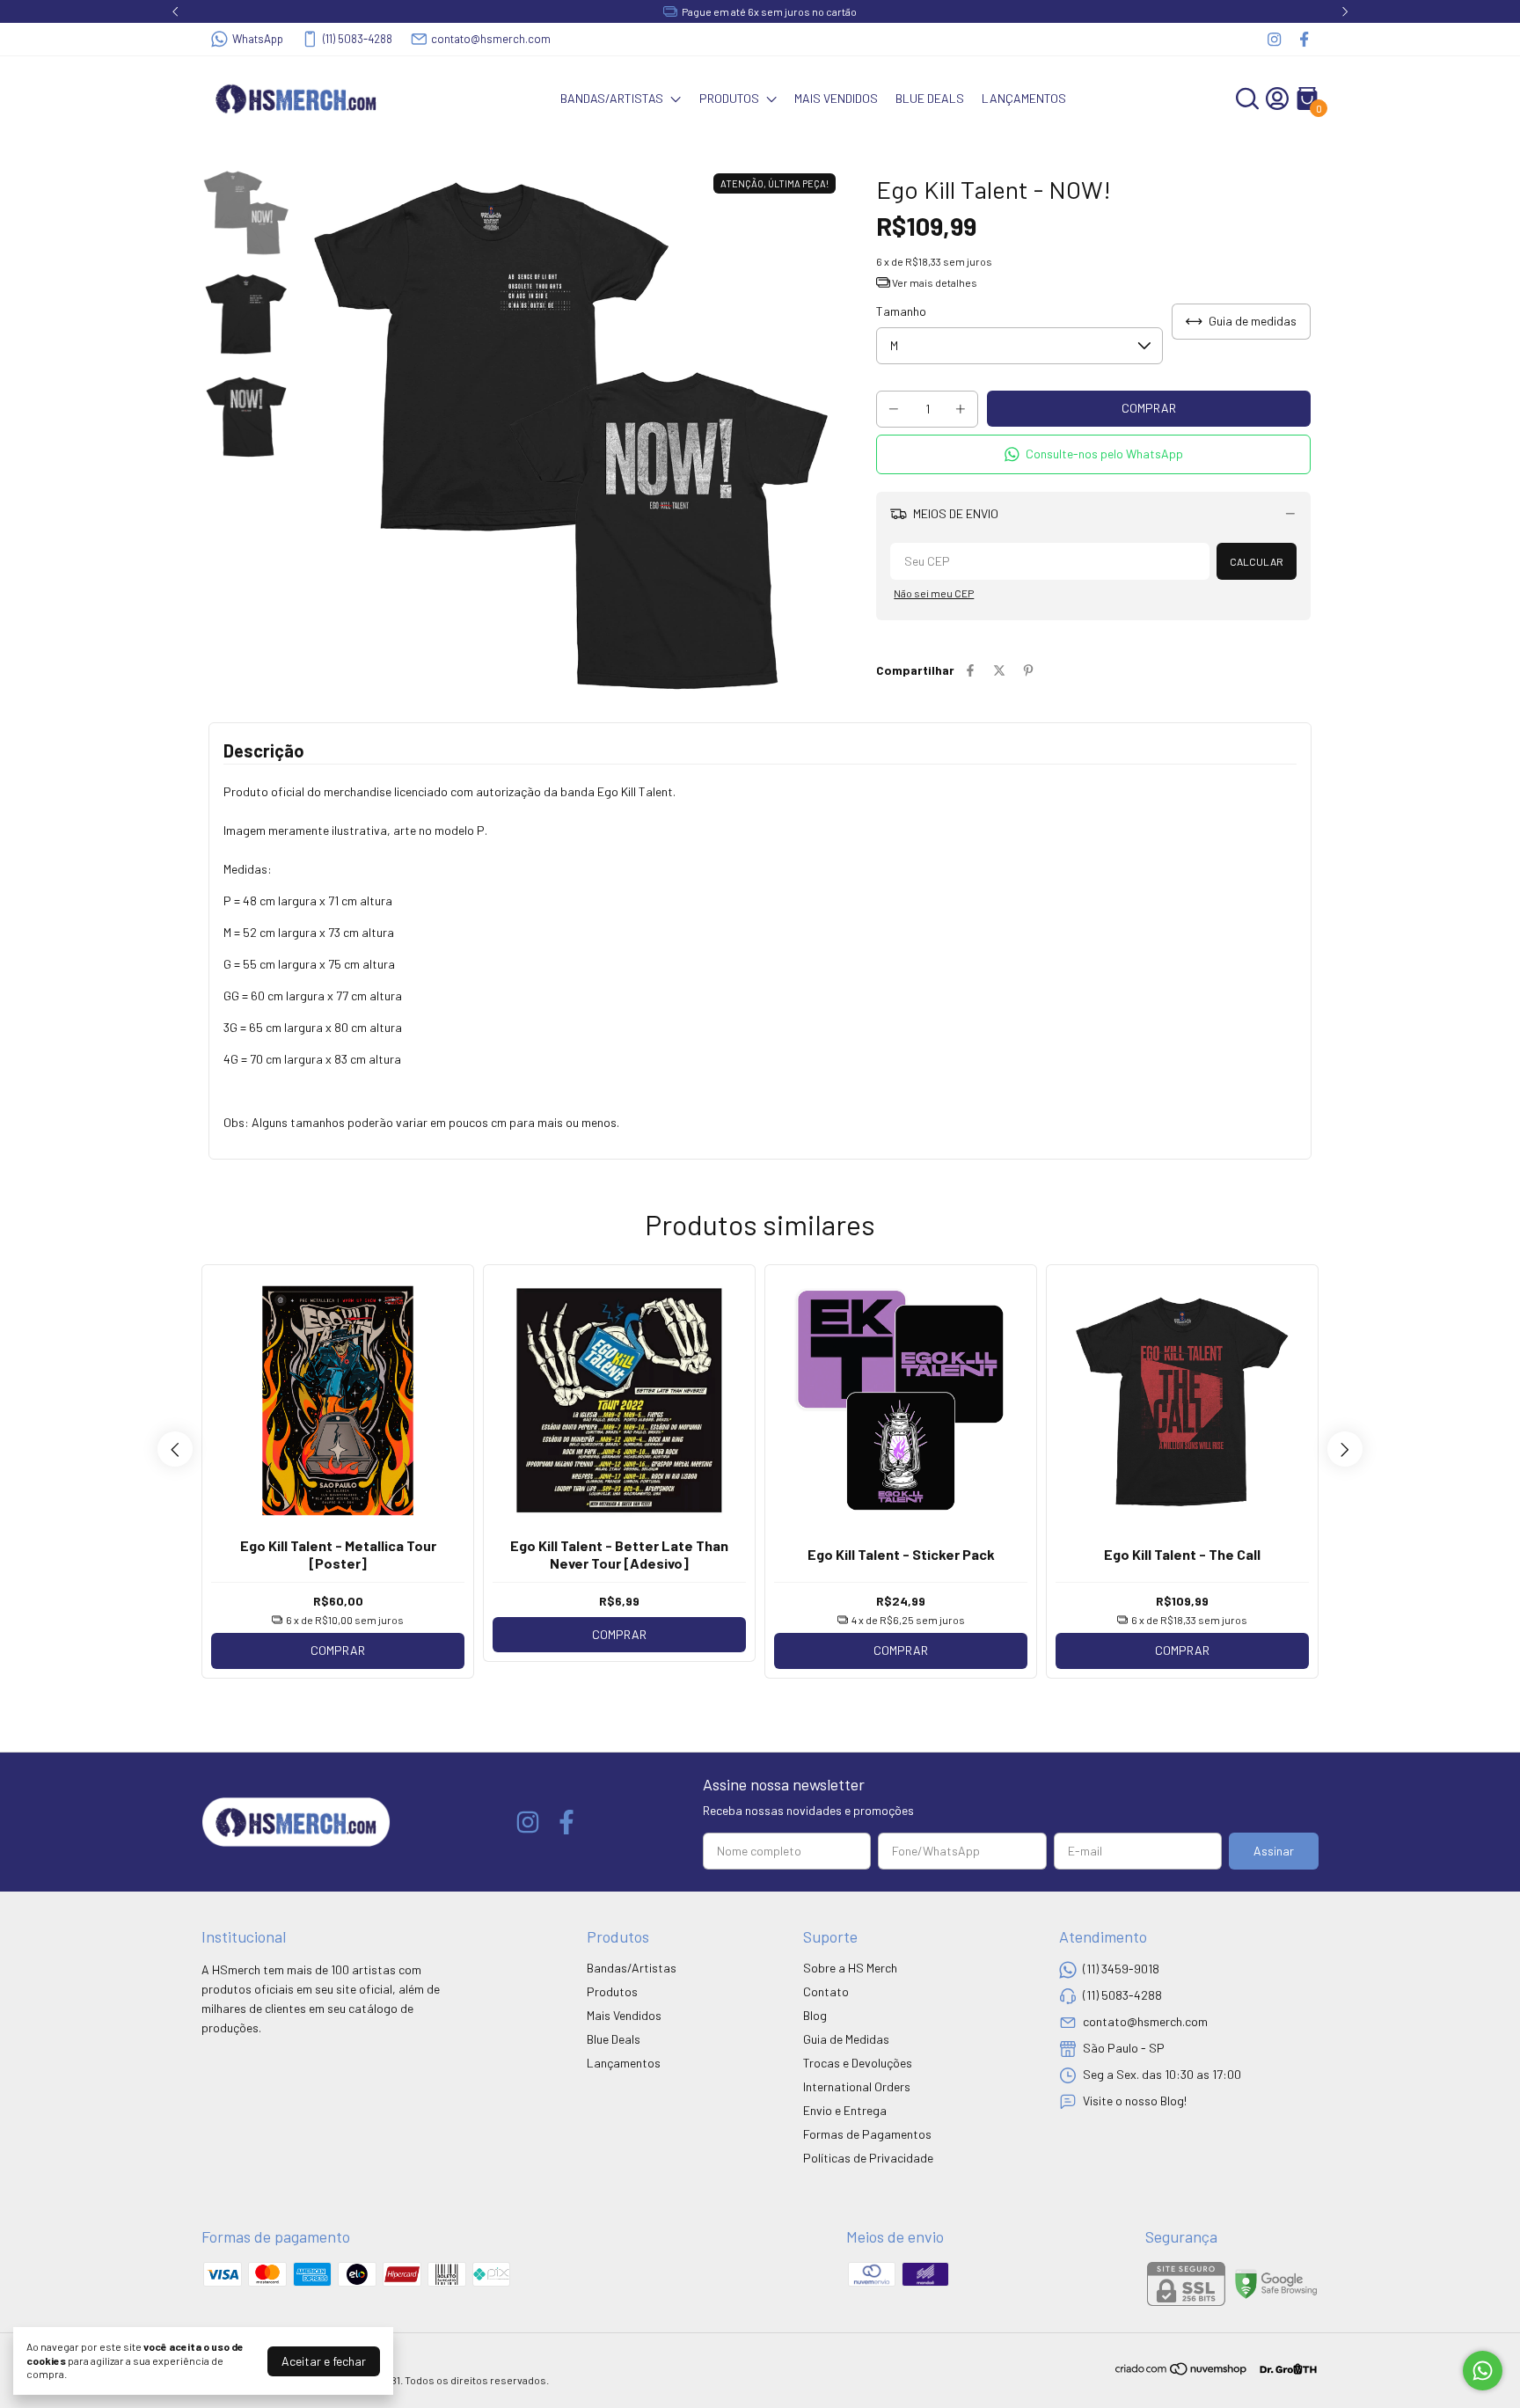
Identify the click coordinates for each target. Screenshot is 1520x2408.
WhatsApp (258, 39)
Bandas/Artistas (612, 98)
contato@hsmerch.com (491, 39)
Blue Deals (930, 98)
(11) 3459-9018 (1121, 1968)
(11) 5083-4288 (358, 39)
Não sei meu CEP (934, 593)
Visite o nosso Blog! (1135, 2100)
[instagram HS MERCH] (1274, 39)
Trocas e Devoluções (858, 2063)
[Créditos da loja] (1284, 2369)
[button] (1093, 454)
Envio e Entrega (845, 2110)
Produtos (729, 98)
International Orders (857, 2086)
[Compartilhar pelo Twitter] (999, 670)
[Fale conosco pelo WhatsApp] (1483, 2371)
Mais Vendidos (836, 98)
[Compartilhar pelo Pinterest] (1028, 670)
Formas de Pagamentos (867, 2134)
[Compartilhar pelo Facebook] (970, 670)
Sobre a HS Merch (850, 1968)
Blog (815, 2015)
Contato (826, 1991)
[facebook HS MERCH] (1304, 39)
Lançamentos (1024, 98)
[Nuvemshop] (1182, 2371)
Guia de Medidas (846, 2039)
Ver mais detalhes (934, 282)
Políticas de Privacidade (868, 2158)
